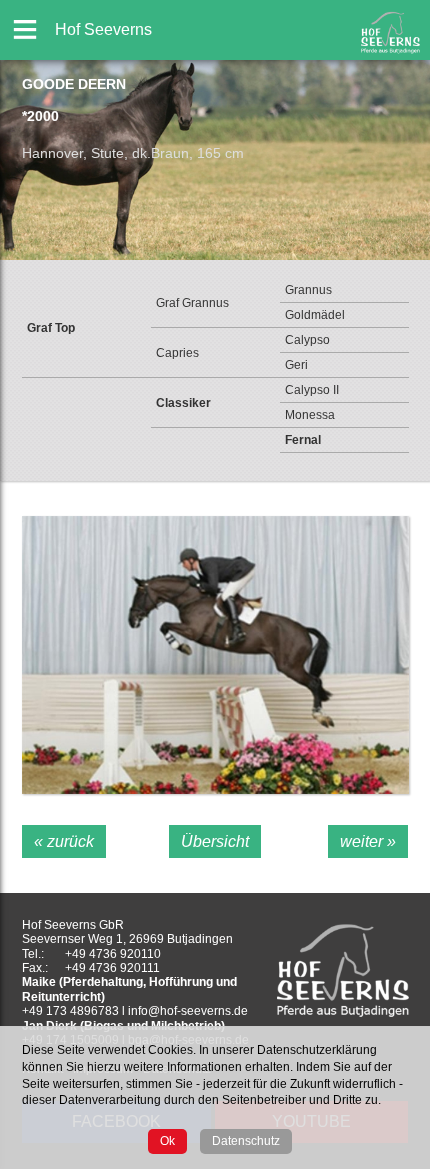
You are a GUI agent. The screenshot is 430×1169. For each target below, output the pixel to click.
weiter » (368, 841)
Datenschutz (246, 1141)
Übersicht (215, 841)
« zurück (64, 841)
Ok (167, 1141)
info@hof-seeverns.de (188, 1011)
